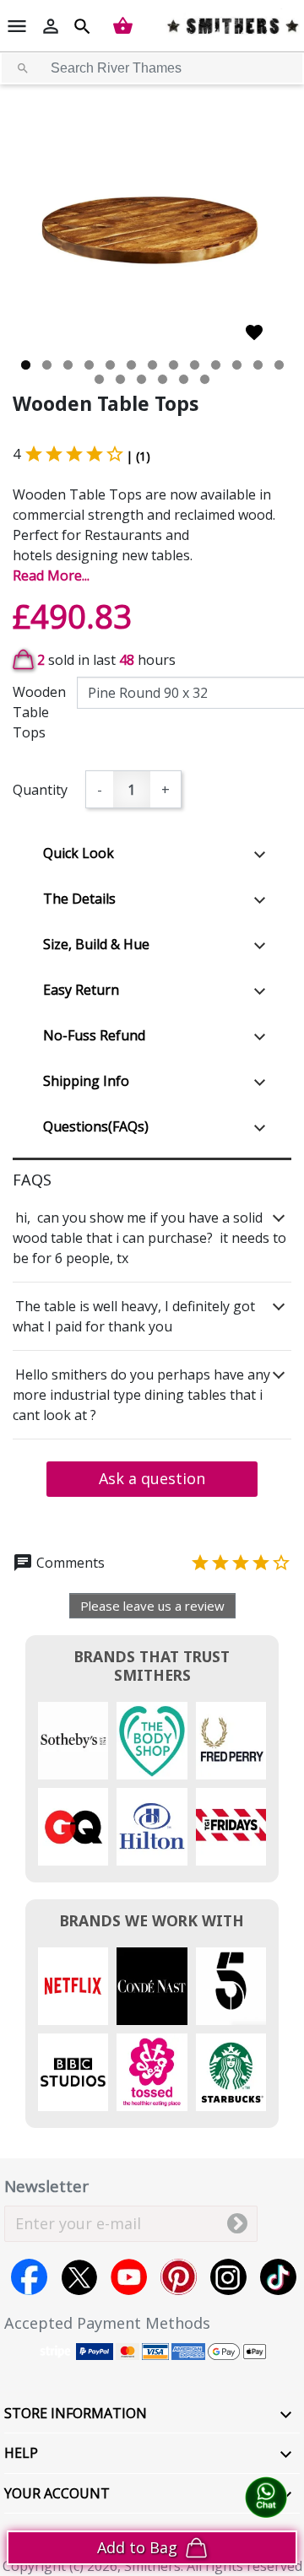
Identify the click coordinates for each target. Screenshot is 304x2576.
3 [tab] (68, 365)
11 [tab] (237, 365)
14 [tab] (99, 379)
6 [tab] (131, 365)
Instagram (228, 2277)
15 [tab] (120, 379)
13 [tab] (279, 365)
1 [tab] (26, 365)
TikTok (278, 2277)
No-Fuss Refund (94, 1035)
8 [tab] (174, 365)
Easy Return (81, 990)
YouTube (129, 2277)
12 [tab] (258, 365)
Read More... (51, 575)
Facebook (29, 2277)
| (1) (138, 456)
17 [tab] (163, 379)
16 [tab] (141, 379)
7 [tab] (152, 365)
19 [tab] (205, 379)
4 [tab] (89, 365)
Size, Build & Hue (96, 944)
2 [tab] (47, 365)
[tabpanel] (152, 236)
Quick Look (79, 853)
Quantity (40, 790)
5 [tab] (110, 365)
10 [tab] (216, 365)
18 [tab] (184, 379)
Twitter (79, 2277)
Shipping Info (86, 1081)
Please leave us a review (152, 1606)
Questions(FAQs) (96, 1126)
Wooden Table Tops (39, 712)
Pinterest (179, 2277)
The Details (79, 899)
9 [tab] (195, 365)
